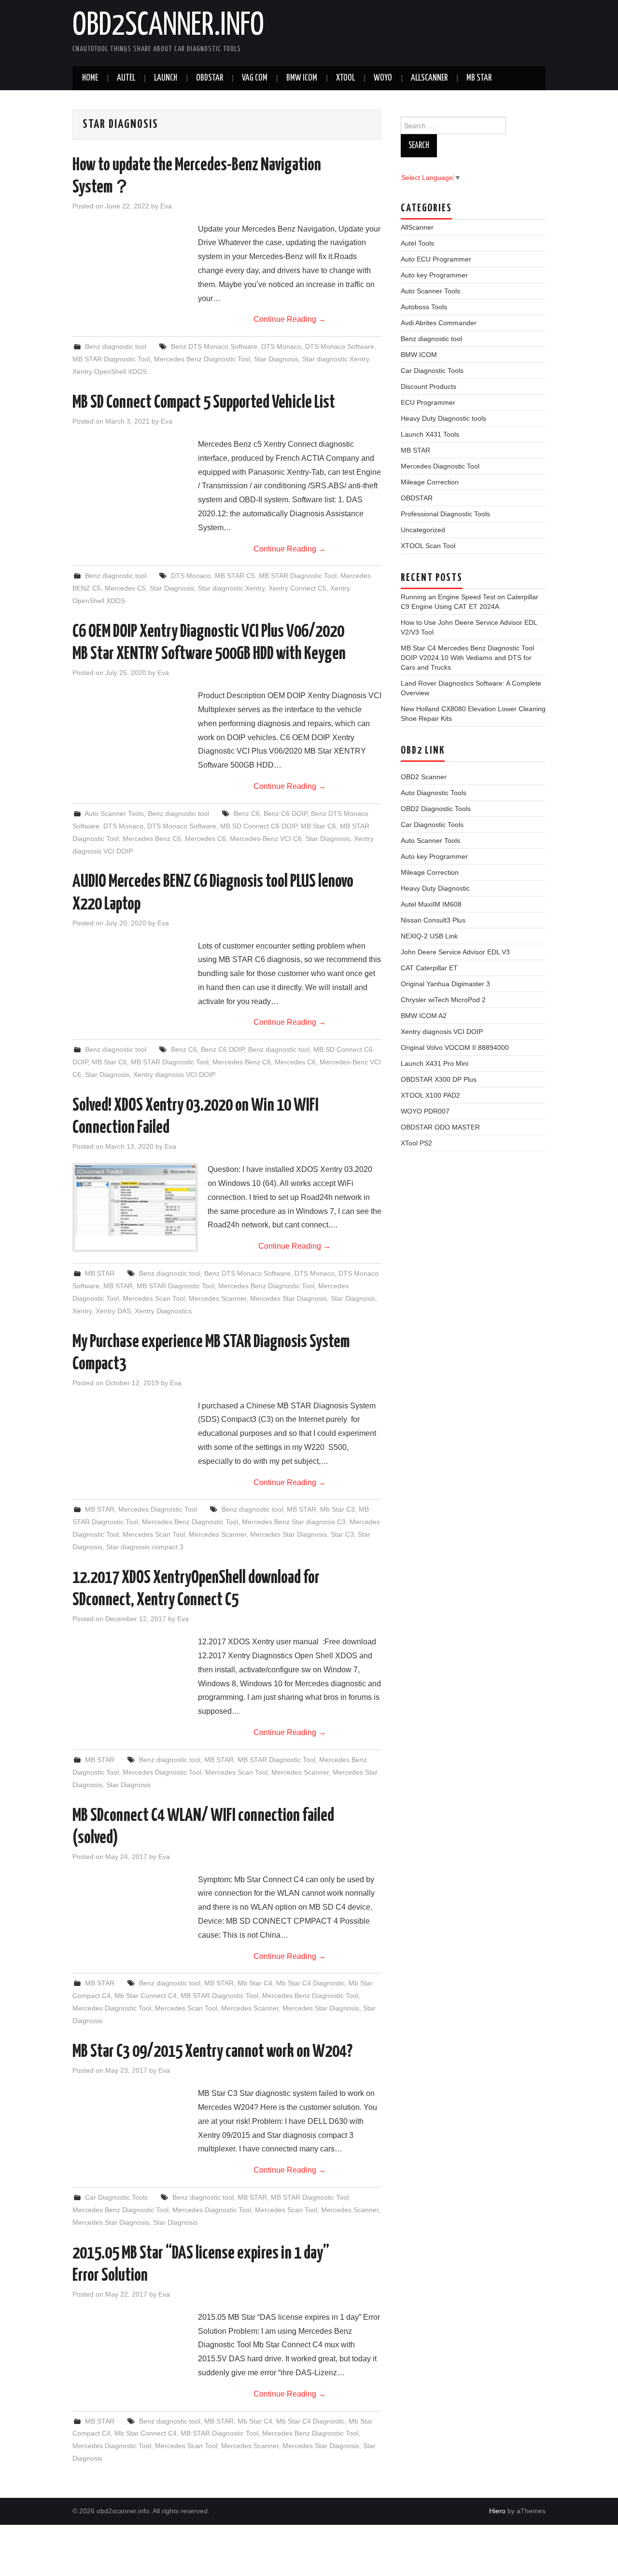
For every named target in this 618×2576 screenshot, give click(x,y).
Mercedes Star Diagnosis (288, 1298)
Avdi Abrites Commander (439, 323)
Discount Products (428, 386)
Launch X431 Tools (430, 434)
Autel (126, 78)
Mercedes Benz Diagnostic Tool (202, 359)
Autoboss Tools (424, 307)
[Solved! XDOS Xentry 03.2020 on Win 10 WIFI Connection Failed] (135, 1200)
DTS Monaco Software (340, 346)
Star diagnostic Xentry (336, 359)
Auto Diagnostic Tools (434, 793)
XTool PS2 (416, 1143)
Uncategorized (423, 530)
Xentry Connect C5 (297, 588)
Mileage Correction (430, 482)
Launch (166, 78)
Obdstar (210, 78)
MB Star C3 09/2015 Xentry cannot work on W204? (212, 2052)
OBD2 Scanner (424, 777)
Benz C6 (247, 813)
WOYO (383, 78)
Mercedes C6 (205, 839)
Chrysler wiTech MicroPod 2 (443, 1000)
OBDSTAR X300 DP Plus (439, 1079)
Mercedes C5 (125, 588)
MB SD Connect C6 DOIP (259, 826)
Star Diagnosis (276, 359)
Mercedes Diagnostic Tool (158, 1509)
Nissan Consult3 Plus (433, 920)
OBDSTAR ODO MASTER (440, 1127)
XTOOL (345, 78)
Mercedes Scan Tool (154, 1298)
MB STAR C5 (235, 576)
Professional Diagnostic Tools (445, 514)
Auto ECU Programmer (436, 259)
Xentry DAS (113, 1311)
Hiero (497, 2511)
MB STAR (479, 78)
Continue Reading (290, 319)
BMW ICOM (302, 78)
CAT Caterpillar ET (429, 968)
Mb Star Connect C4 (146, 1996)
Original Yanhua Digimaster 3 (445, 984)
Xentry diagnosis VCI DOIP (174, 1074)
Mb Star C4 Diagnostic (310, 1983)
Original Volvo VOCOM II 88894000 (455, 1047)
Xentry (82, 1311)
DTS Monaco (281, 346)
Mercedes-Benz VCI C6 (266, 839)
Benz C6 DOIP (285, 813)
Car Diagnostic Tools (116, 2197)
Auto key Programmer (434, 275)
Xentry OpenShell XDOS (110, 372)
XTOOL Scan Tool (428, 546)
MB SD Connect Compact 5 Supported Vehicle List (204, 403)
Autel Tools (417, 243)
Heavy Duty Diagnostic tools (443, 418)
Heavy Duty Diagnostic (435, 888)
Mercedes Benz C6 (152, 839)
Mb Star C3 (337, 1509)
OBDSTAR (417, 498)
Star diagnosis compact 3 (145, 1547)
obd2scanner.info (168, 26)
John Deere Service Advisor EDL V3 (455, 952)
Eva (166, 206)
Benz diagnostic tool (116, 346)
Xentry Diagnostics (163, 1311)
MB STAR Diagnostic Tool (111, 359)
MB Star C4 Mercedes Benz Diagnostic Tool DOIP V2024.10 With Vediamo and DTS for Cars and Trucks (467, 658)
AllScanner (429, 78)
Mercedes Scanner (218, 1298)
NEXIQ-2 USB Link (429, 936)
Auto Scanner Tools (114, 813)
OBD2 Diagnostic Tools (436, 809)
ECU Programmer (428, 402)
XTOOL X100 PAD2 (430, 1095)
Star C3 (342, 1534)
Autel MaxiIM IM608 (431, 904)
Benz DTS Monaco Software (214, 346)
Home (90, 78)
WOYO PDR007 (425, 1111)
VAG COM (255, 78)
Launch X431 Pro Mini (435, 1063)
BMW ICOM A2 (424, 1016)
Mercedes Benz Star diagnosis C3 (294, 1522)
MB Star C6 (318, 826)
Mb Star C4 (255, 1983)
